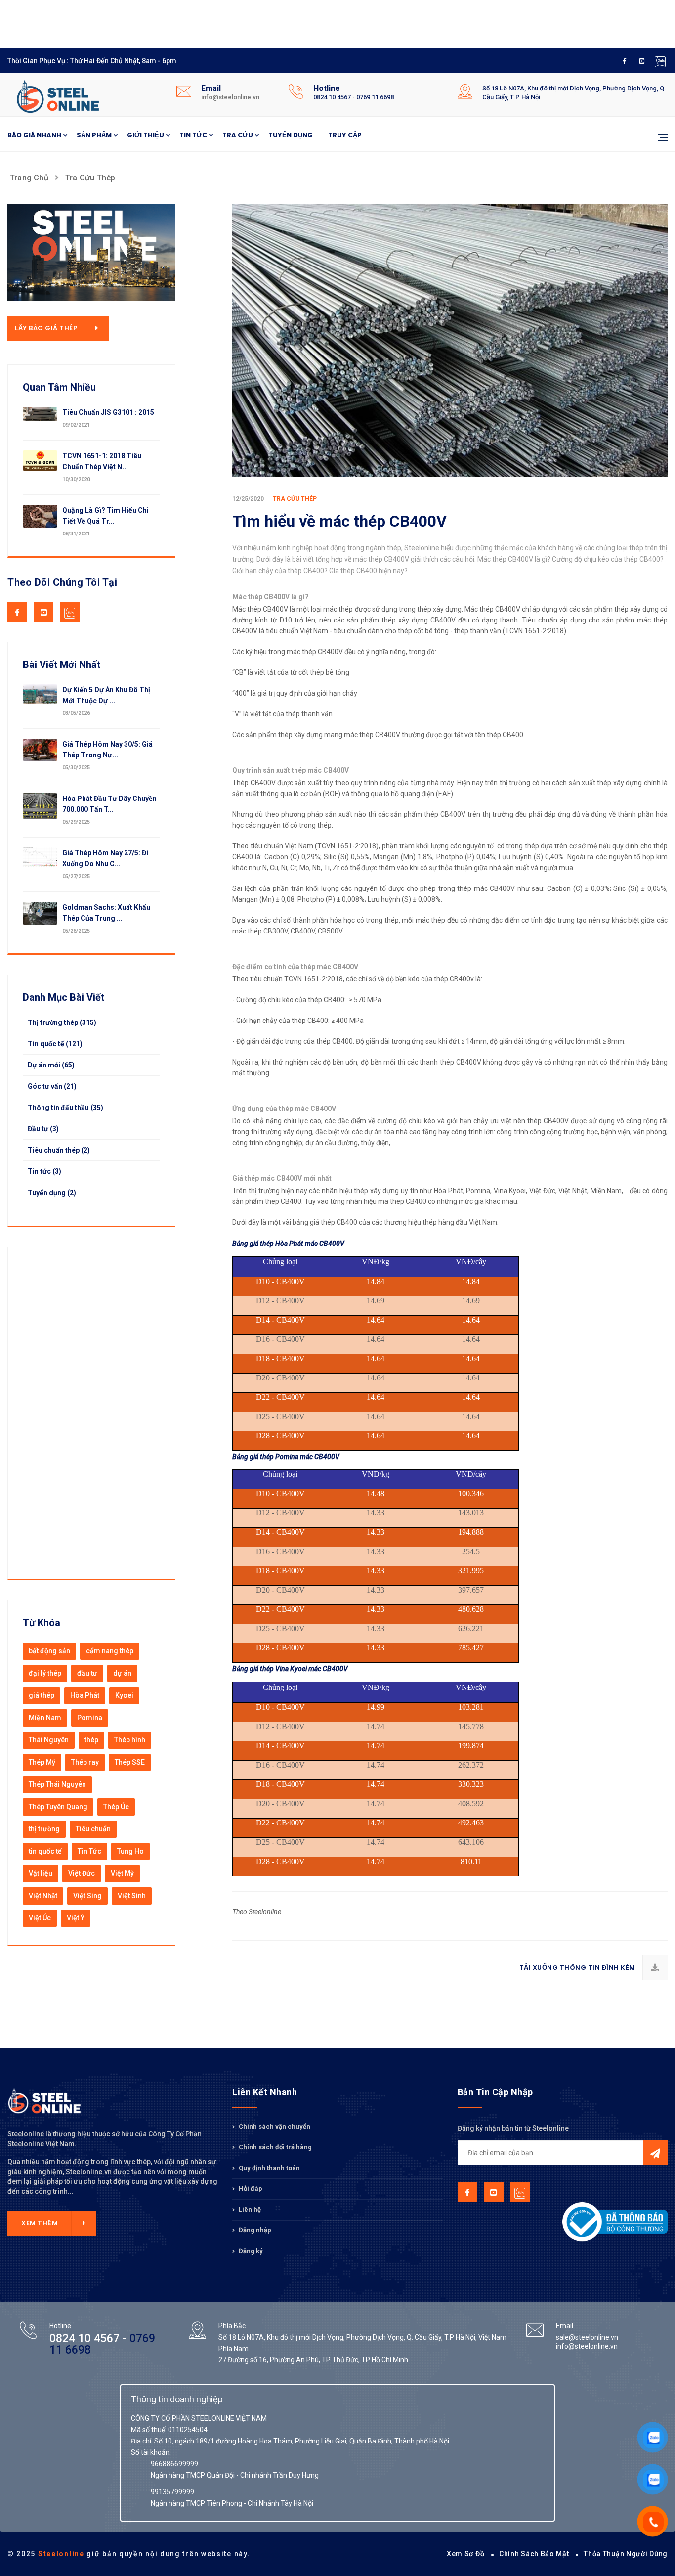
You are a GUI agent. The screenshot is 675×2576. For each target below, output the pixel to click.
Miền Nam (45, 1718)
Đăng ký (250, 2251)
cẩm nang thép (110, 1651)
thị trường (44, 1829)
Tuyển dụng (291, 135)
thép (91, 1740)
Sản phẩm (94, 135)
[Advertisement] (247, 22)
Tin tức (193, 135)
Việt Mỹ (122, 1873)
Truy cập (345, 135)
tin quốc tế (45, 1851)
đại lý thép (45, 1673)
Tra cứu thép (90, 178)
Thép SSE (130, 1762)
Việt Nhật (43, 1896)
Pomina (90, 1718)
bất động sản (49, 1651)
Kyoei (124, 1695)
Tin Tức (89, 1851)
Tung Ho (130, 1851)
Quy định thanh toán (269, 2168)
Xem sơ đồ (465, 2554)
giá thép (42, 1695)
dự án (122, 1673)
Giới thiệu (146, 135)
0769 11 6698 (375, 97)
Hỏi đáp (250, 2189)
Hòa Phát (85, 1695)
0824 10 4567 (332, 97)
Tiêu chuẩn (93, 1829)
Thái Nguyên (49, 1740)
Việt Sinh (132, 1896)
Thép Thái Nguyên (57, 1784)
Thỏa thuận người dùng (626, 2554)
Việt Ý (76, 1918)
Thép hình (130, 1740)
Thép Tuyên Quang (58, 1807)
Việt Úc (40, 1918)
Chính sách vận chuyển (274, 2127)
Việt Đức (82, 1873)
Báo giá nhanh (34, 135)
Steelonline (61, 2554)
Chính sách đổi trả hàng (274, 2147)
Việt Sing (87, 1896)
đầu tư (87, 1673)
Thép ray (85, 1762)
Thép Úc (116, 1807)
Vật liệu (41, 1873)
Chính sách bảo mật (534, 2554)
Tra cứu (238, 135)
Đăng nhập (254, 2230)
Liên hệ (249, 2209)
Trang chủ (29, 178)
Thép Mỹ (42, 1762)
